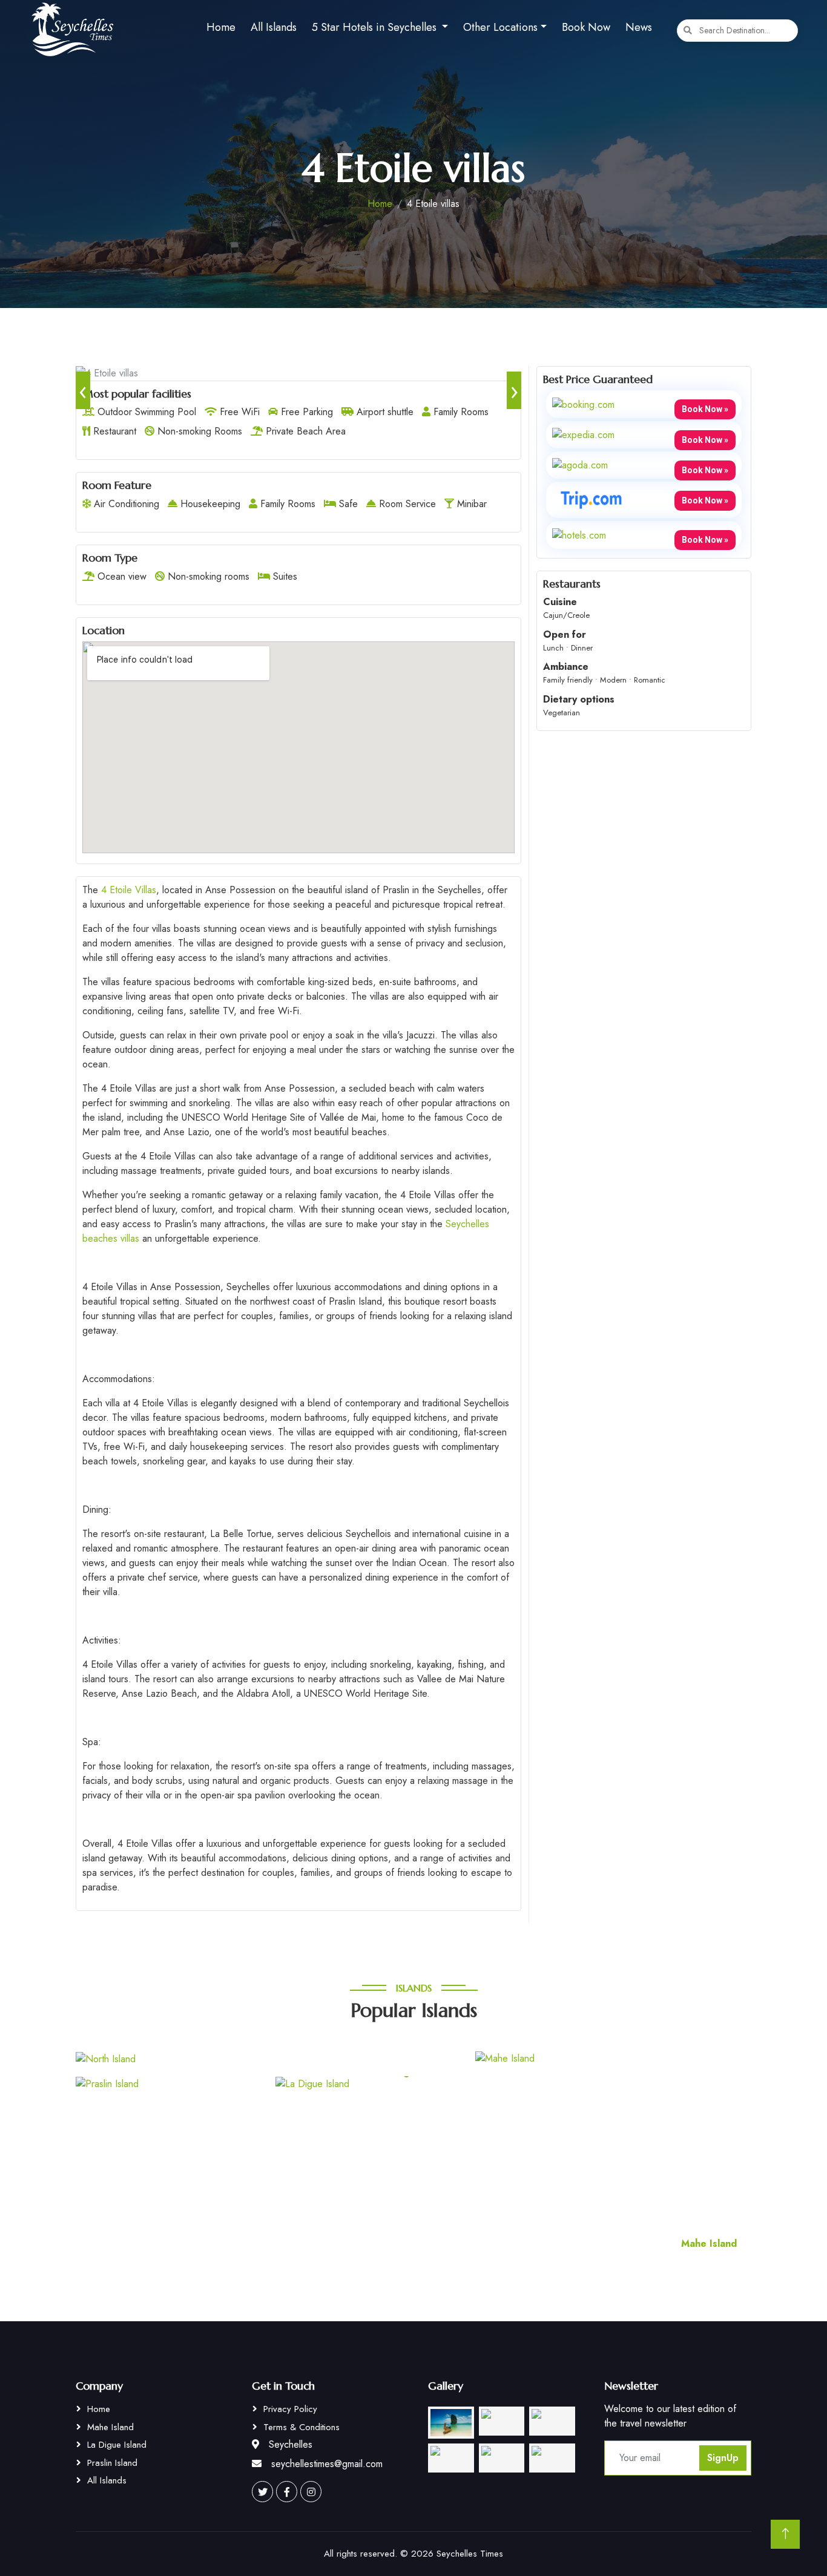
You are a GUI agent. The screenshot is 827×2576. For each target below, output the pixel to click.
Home (221, 27)
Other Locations (500, 27)
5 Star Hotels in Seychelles (376, 27)
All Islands (274, 27)
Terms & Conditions (301, 2427)
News (639, 27)
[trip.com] (591, 499)
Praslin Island (112, 2463)
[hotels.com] (579, 534)
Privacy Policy (290, 2409)
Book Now (586, 27)
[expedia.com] (583, 434)
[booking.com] (583, 403)
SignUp (723, 2458)
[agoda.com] (580, 464)
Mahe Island (110, 2427)
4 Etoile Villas (129, 890)
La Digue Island (117, 2445)
